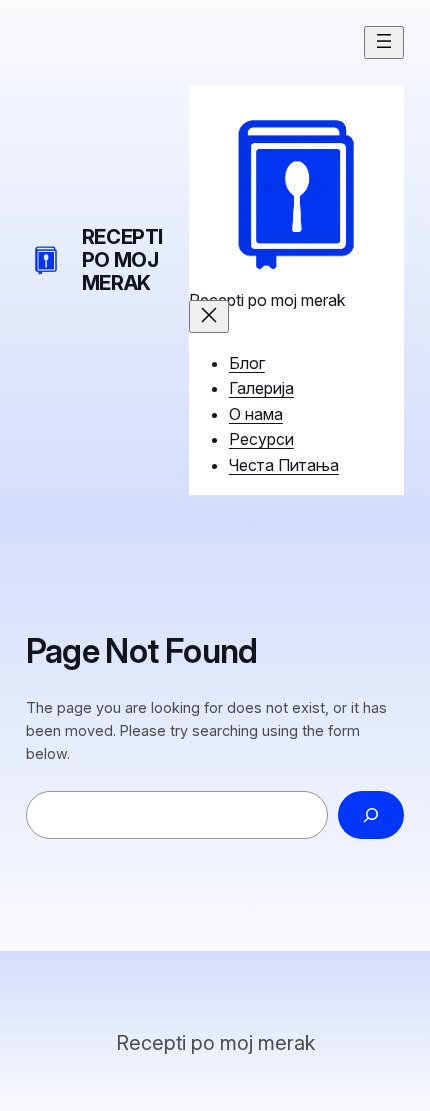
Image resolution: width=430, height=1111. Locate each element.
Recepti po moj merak (122, 260)
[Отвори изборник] (384, 42)
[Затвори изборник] (209, 316)
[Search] (371, 814)
